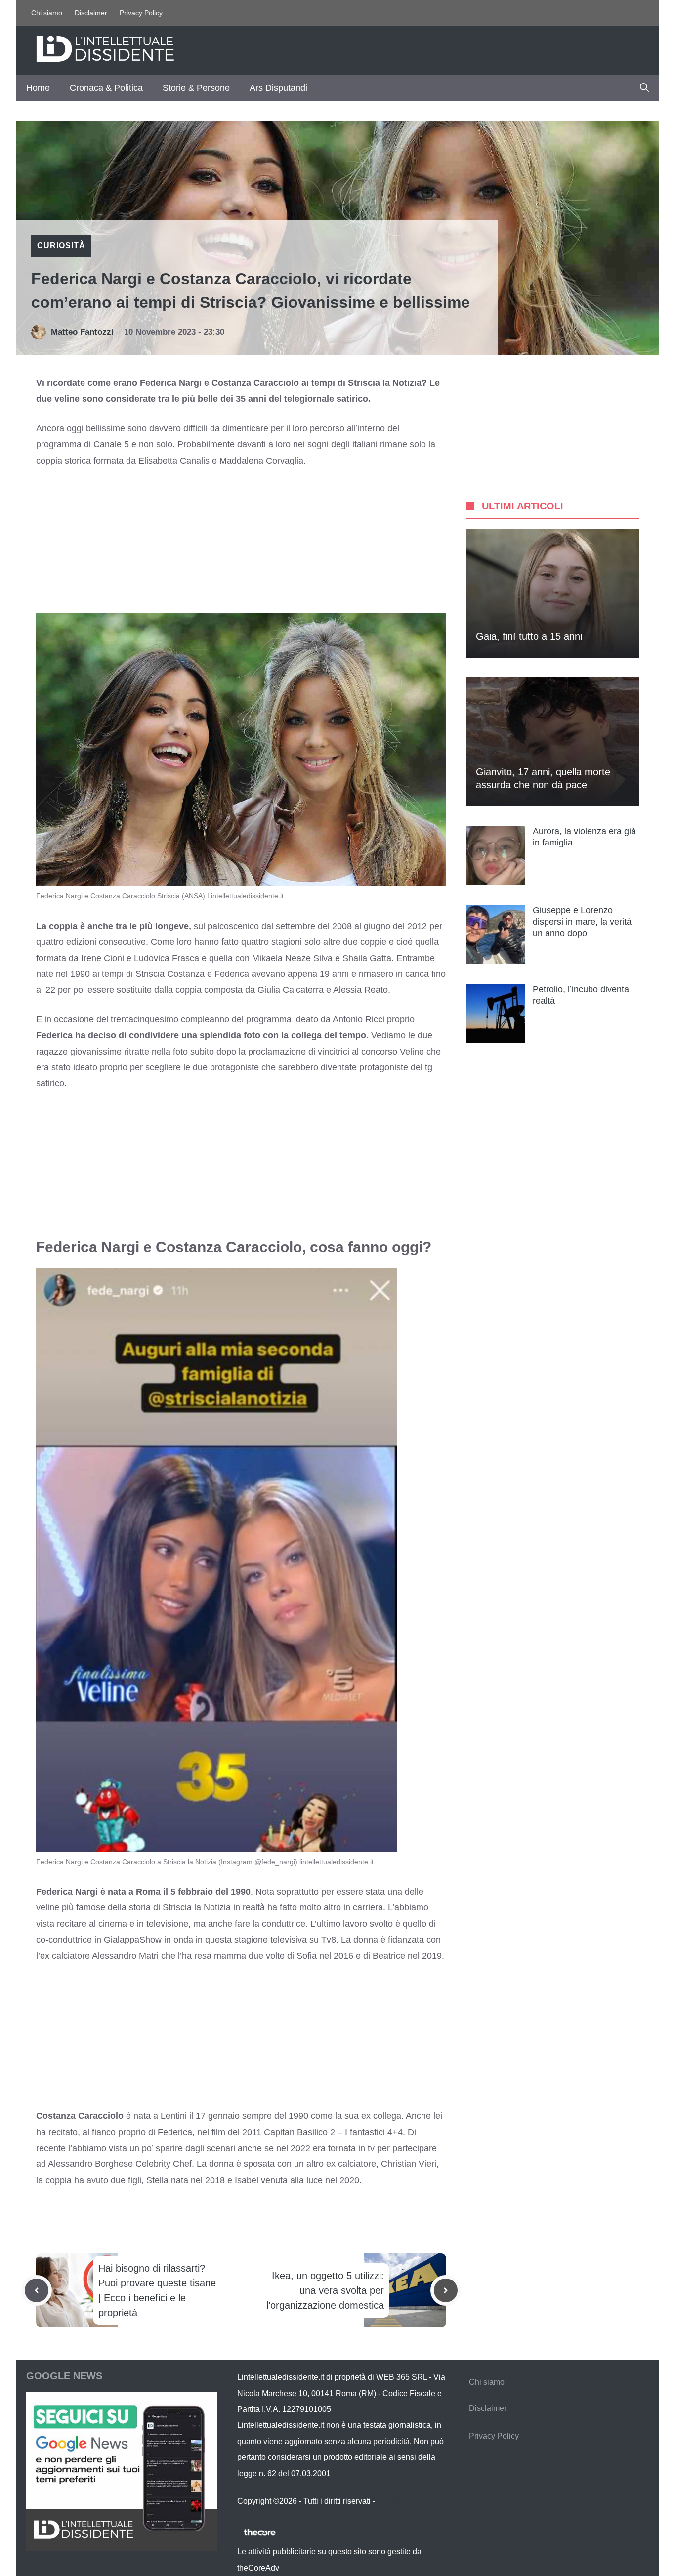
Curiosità (61, 245)
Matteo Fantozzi (82, 332)
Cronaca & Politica (106, 88)
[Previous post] (37, 2290)
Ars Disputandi (278, 88)
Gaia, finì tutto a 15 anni (529, 636)
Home (38, 88)
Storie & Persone (196, 88)
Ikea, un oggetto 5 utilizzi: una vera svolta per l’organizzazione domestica (325, 2290)
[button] (644, 88)
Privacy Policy (141, 13)
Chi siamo (47, 13)
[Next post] (446, 2290)
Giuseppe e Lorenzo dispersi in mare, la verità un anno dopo (582, 922)
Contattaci (395, 2501)
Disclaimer (91, 13)
